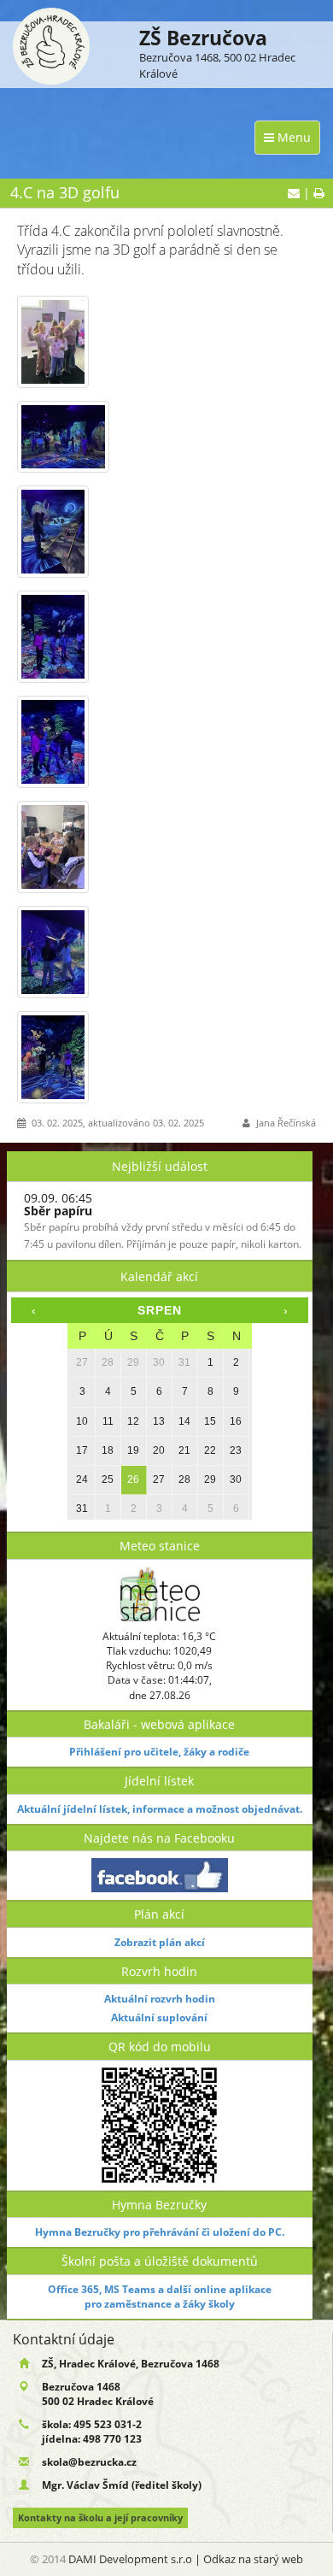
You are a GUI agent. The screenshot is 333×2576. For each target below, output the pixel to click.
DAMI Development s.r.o (130, 2559)
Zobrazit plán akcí (160, 1942)
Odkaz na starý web (253, 2559)
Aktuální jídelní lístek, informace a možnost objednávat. (160, 1809)
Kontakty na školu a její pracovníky (100, 2518)
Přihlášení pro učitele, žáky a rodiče (159, 1752)
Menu (292, 137)
